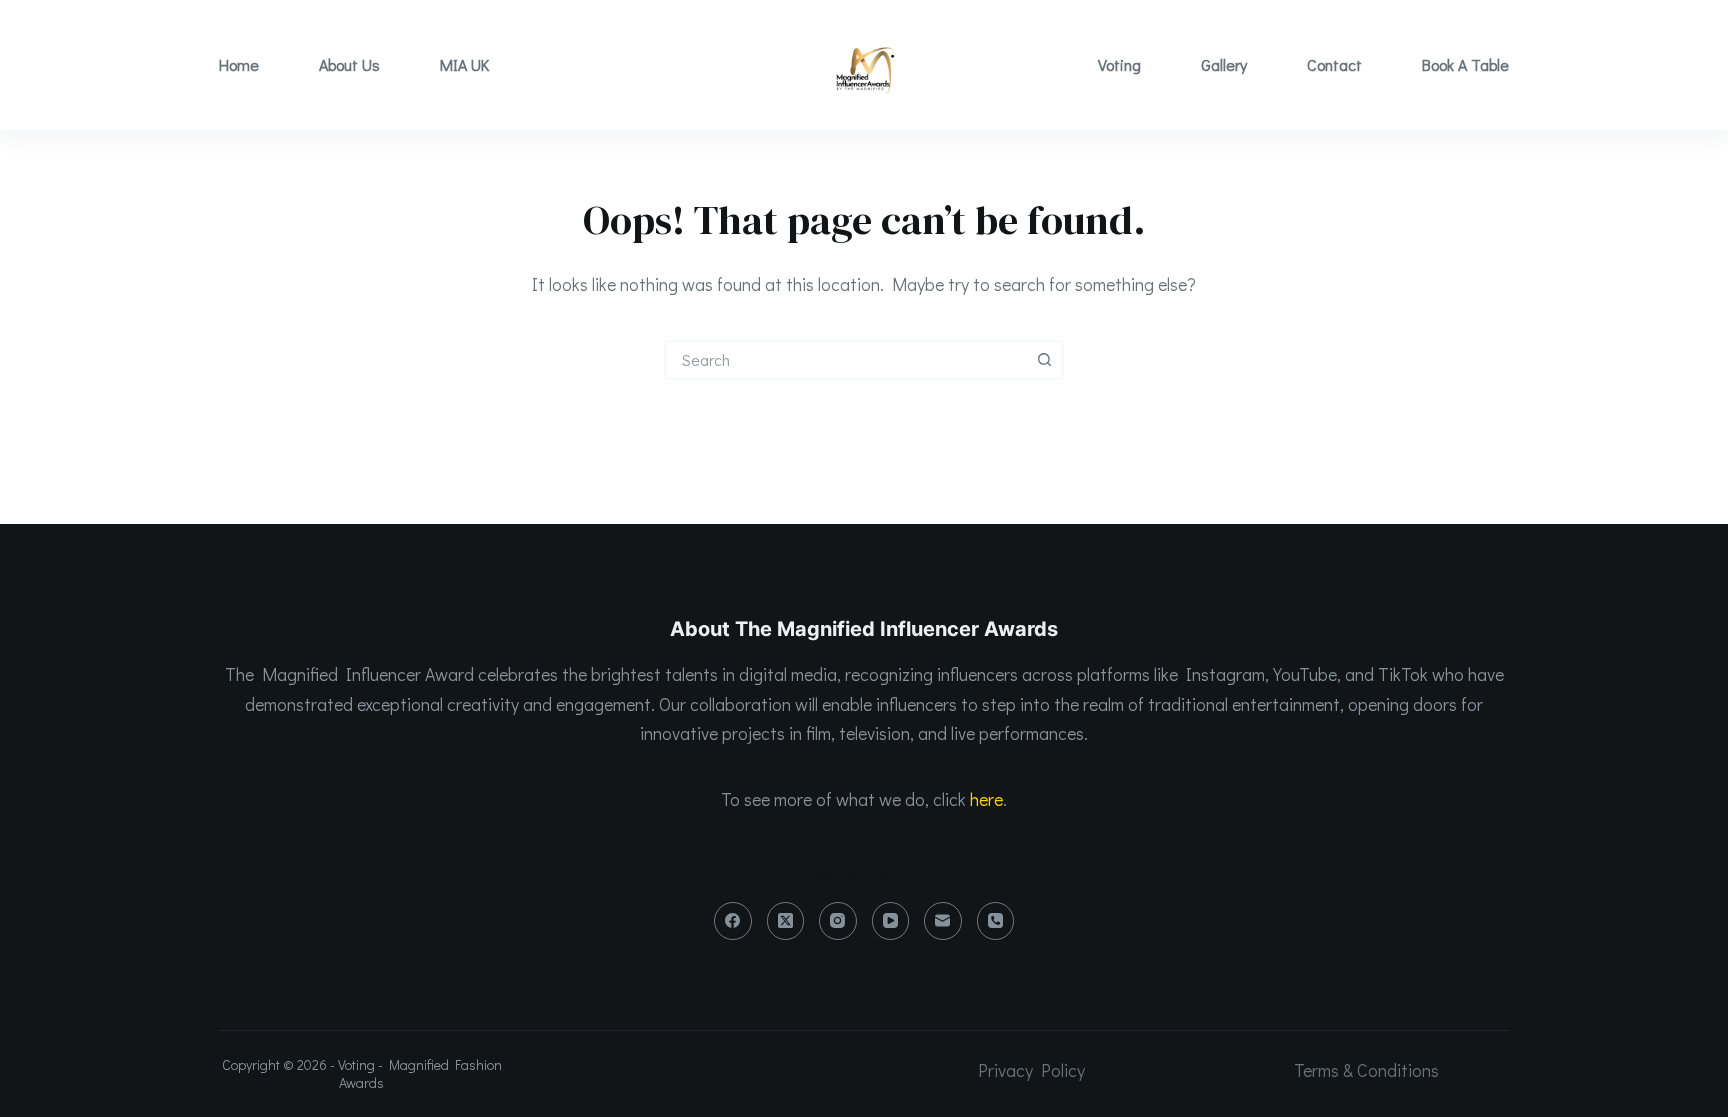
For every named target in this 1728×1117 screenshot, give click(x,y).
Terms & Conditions (1366, 1070)
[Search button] (1044, 360)
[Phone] (996, 921)
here (986, 799)
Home (239, 64)
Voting (1119, 64)
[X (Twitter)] (786, 921)
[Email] (943, 921)
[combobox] (847, 360)
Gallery (1224, 64)
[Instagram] (838, 921)
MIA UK (464, 64)
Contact (1334, 64)
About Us (349, 64)
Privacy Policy (1031, 1070)
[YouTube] (891, 921)
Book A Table (1465, 64)
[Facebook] (733, 921)
